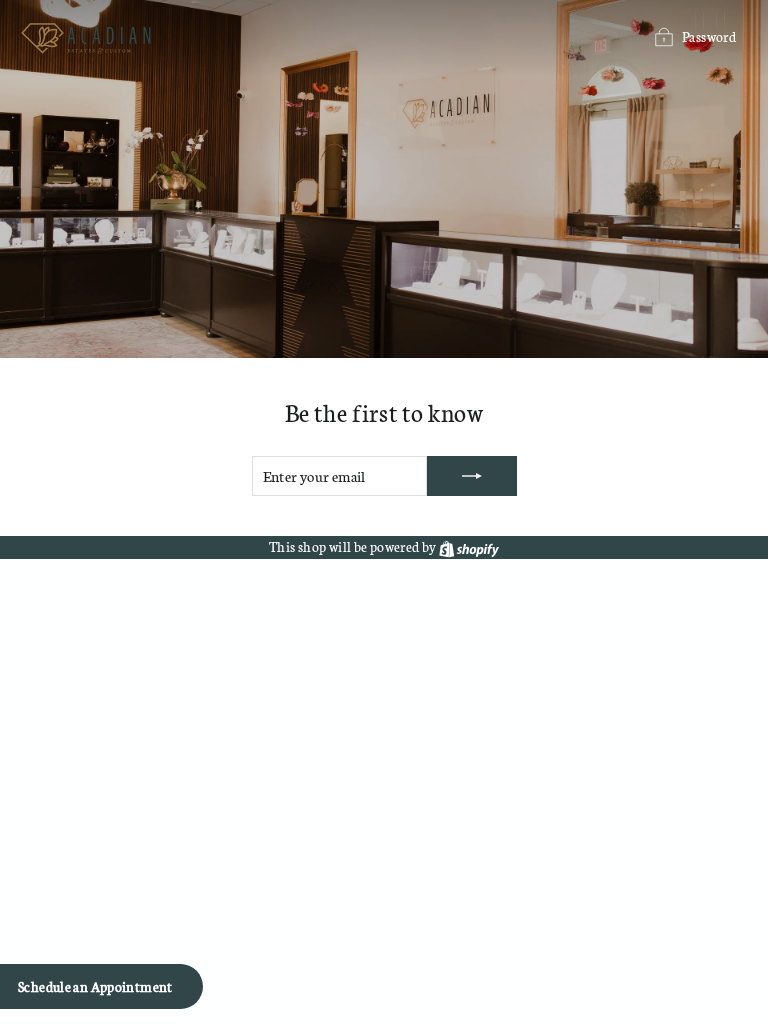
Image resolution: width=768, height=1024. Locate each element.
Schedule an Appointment (95, 986)
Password (709, 36)
